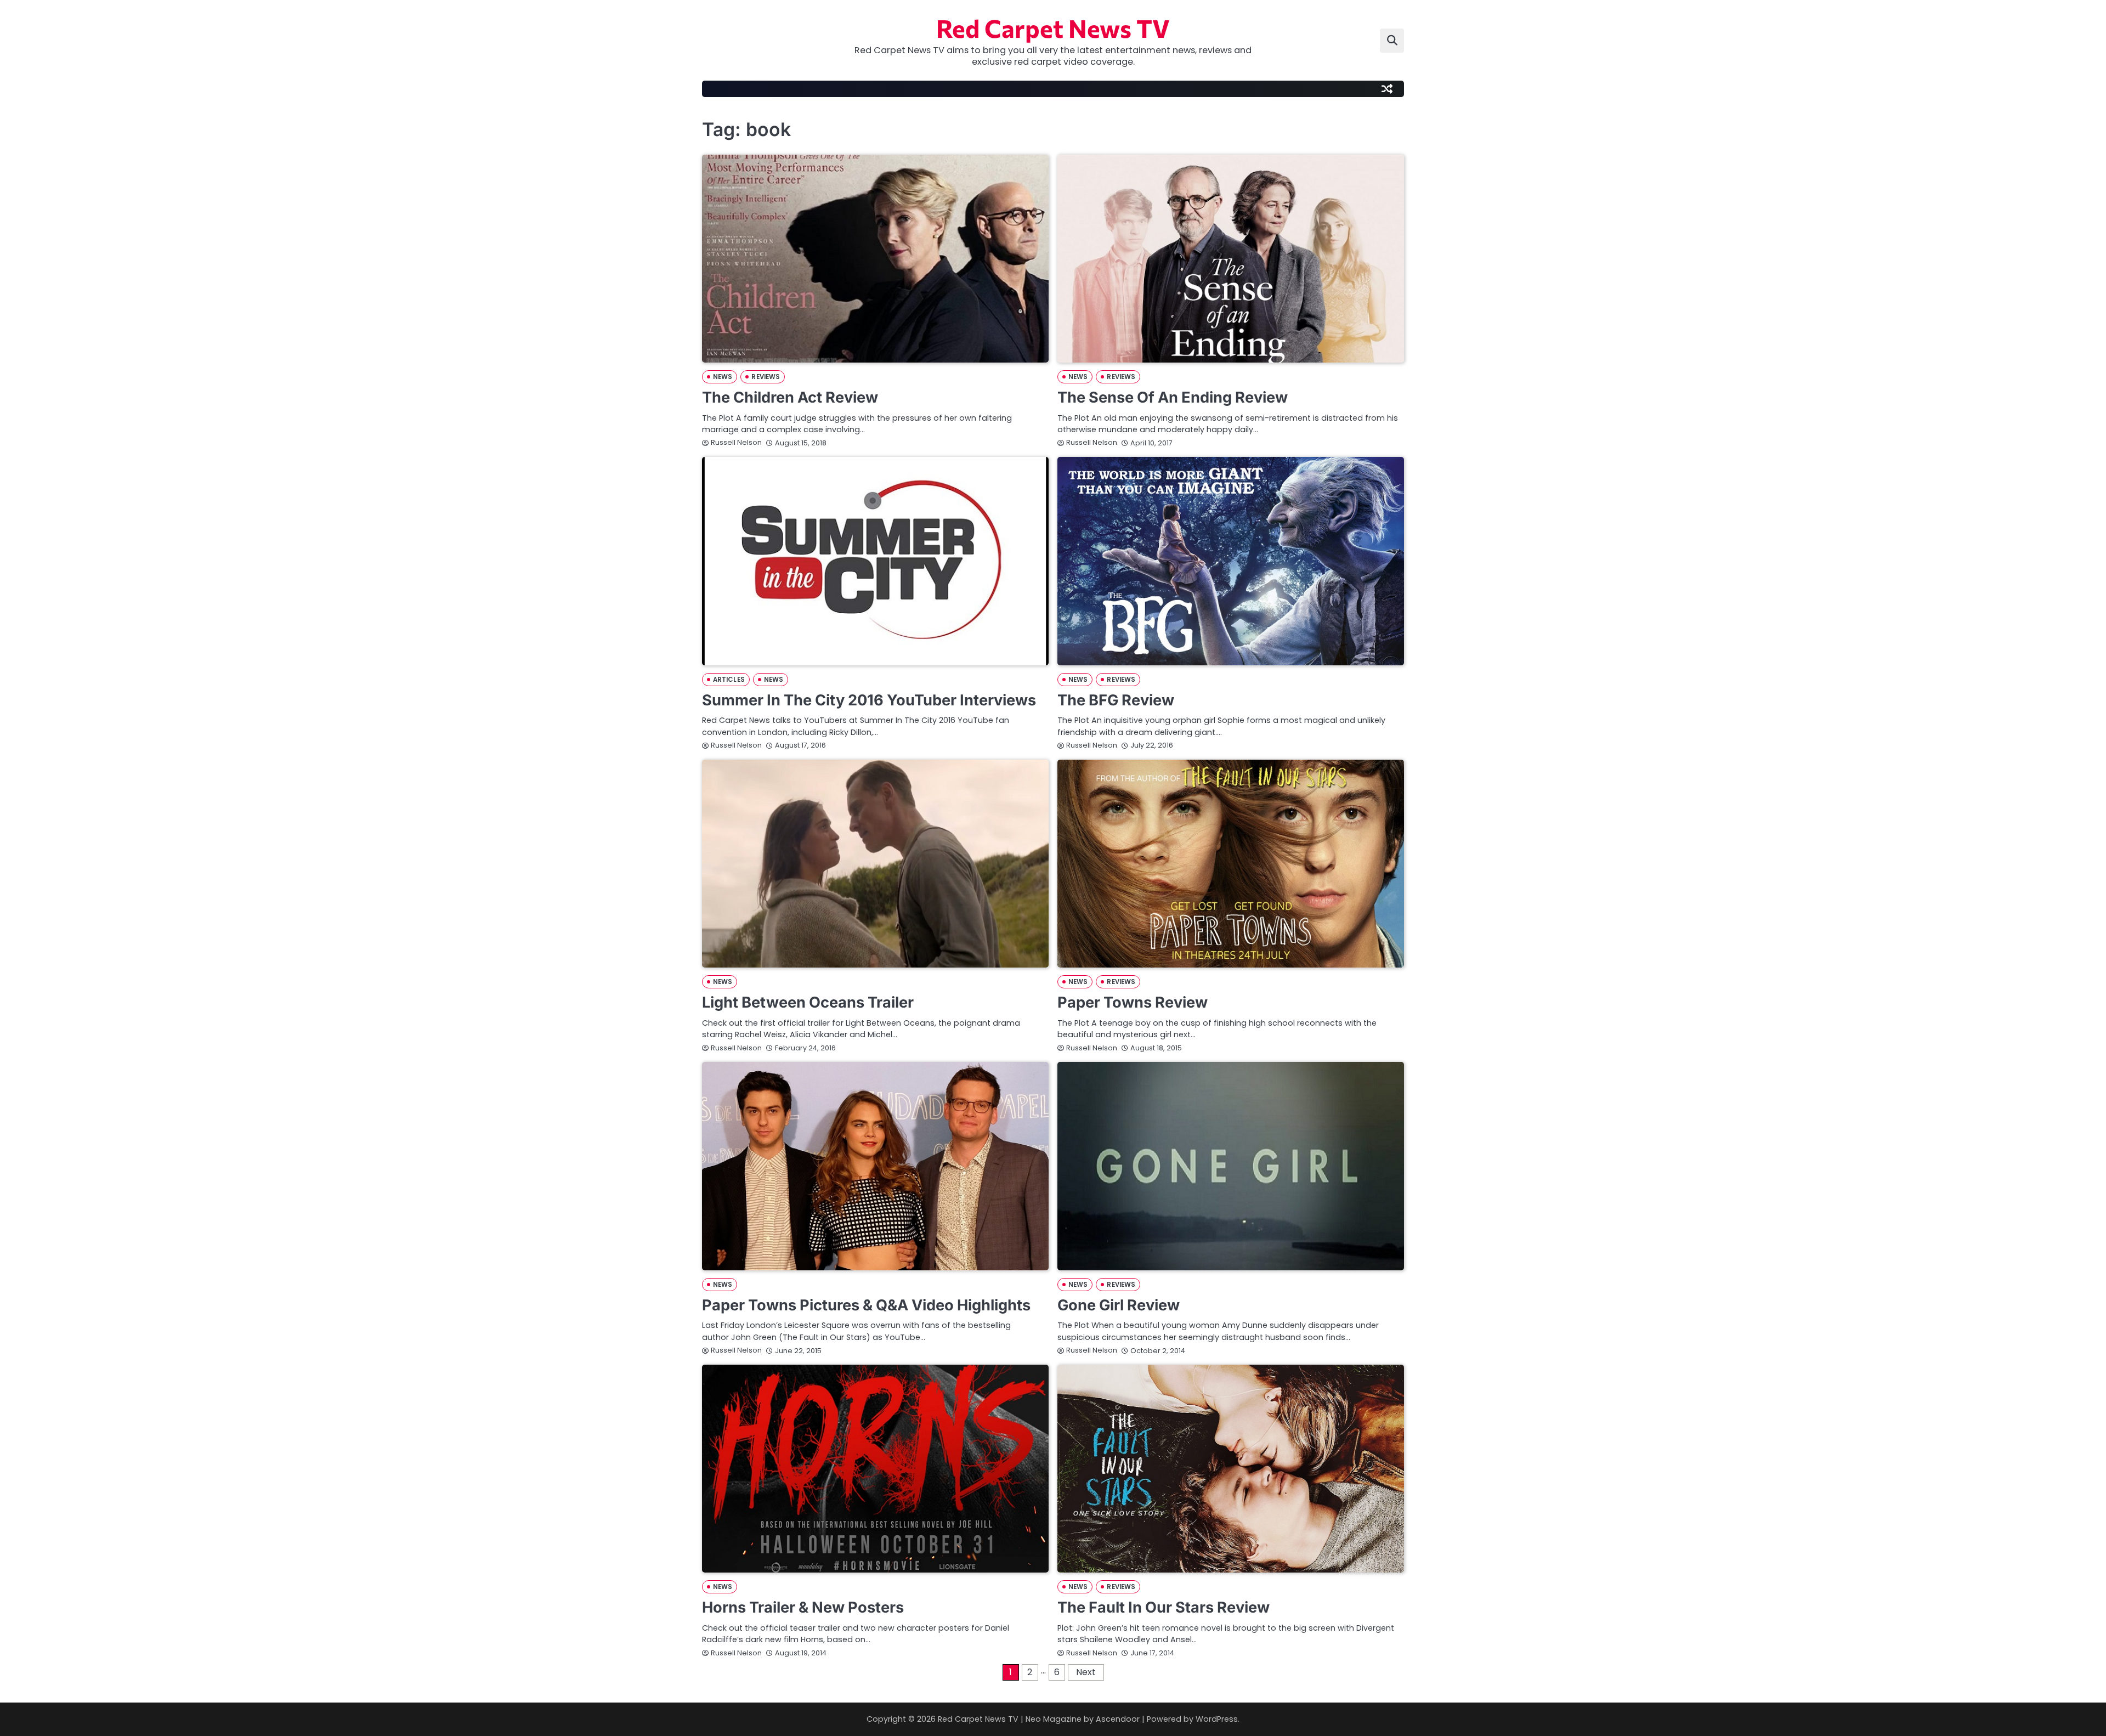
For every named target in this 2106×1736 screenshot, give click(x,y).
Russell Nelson (736, 442)
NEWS (723, 377)
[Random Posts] (1387, 89)
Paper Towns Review (1133, 1002)
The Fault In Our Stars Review (1164, 1607)
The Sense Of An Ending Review (1173, 397)
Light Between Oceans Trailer (808, 1002)
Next (1086, 1672)
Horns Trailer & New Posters (803, 1607)
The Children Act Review (790, 397)
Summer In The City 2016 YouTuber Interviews (869, 700)
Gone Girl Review (1119, 1305)
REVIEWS (766, 377)
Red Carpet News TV (1053, 28)
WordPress (1217, 1719)
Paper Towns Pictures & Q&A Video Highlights (866, 1305)
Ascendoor (1118, 1719)
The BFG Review (1116, 700)
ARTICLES (729, 680)
